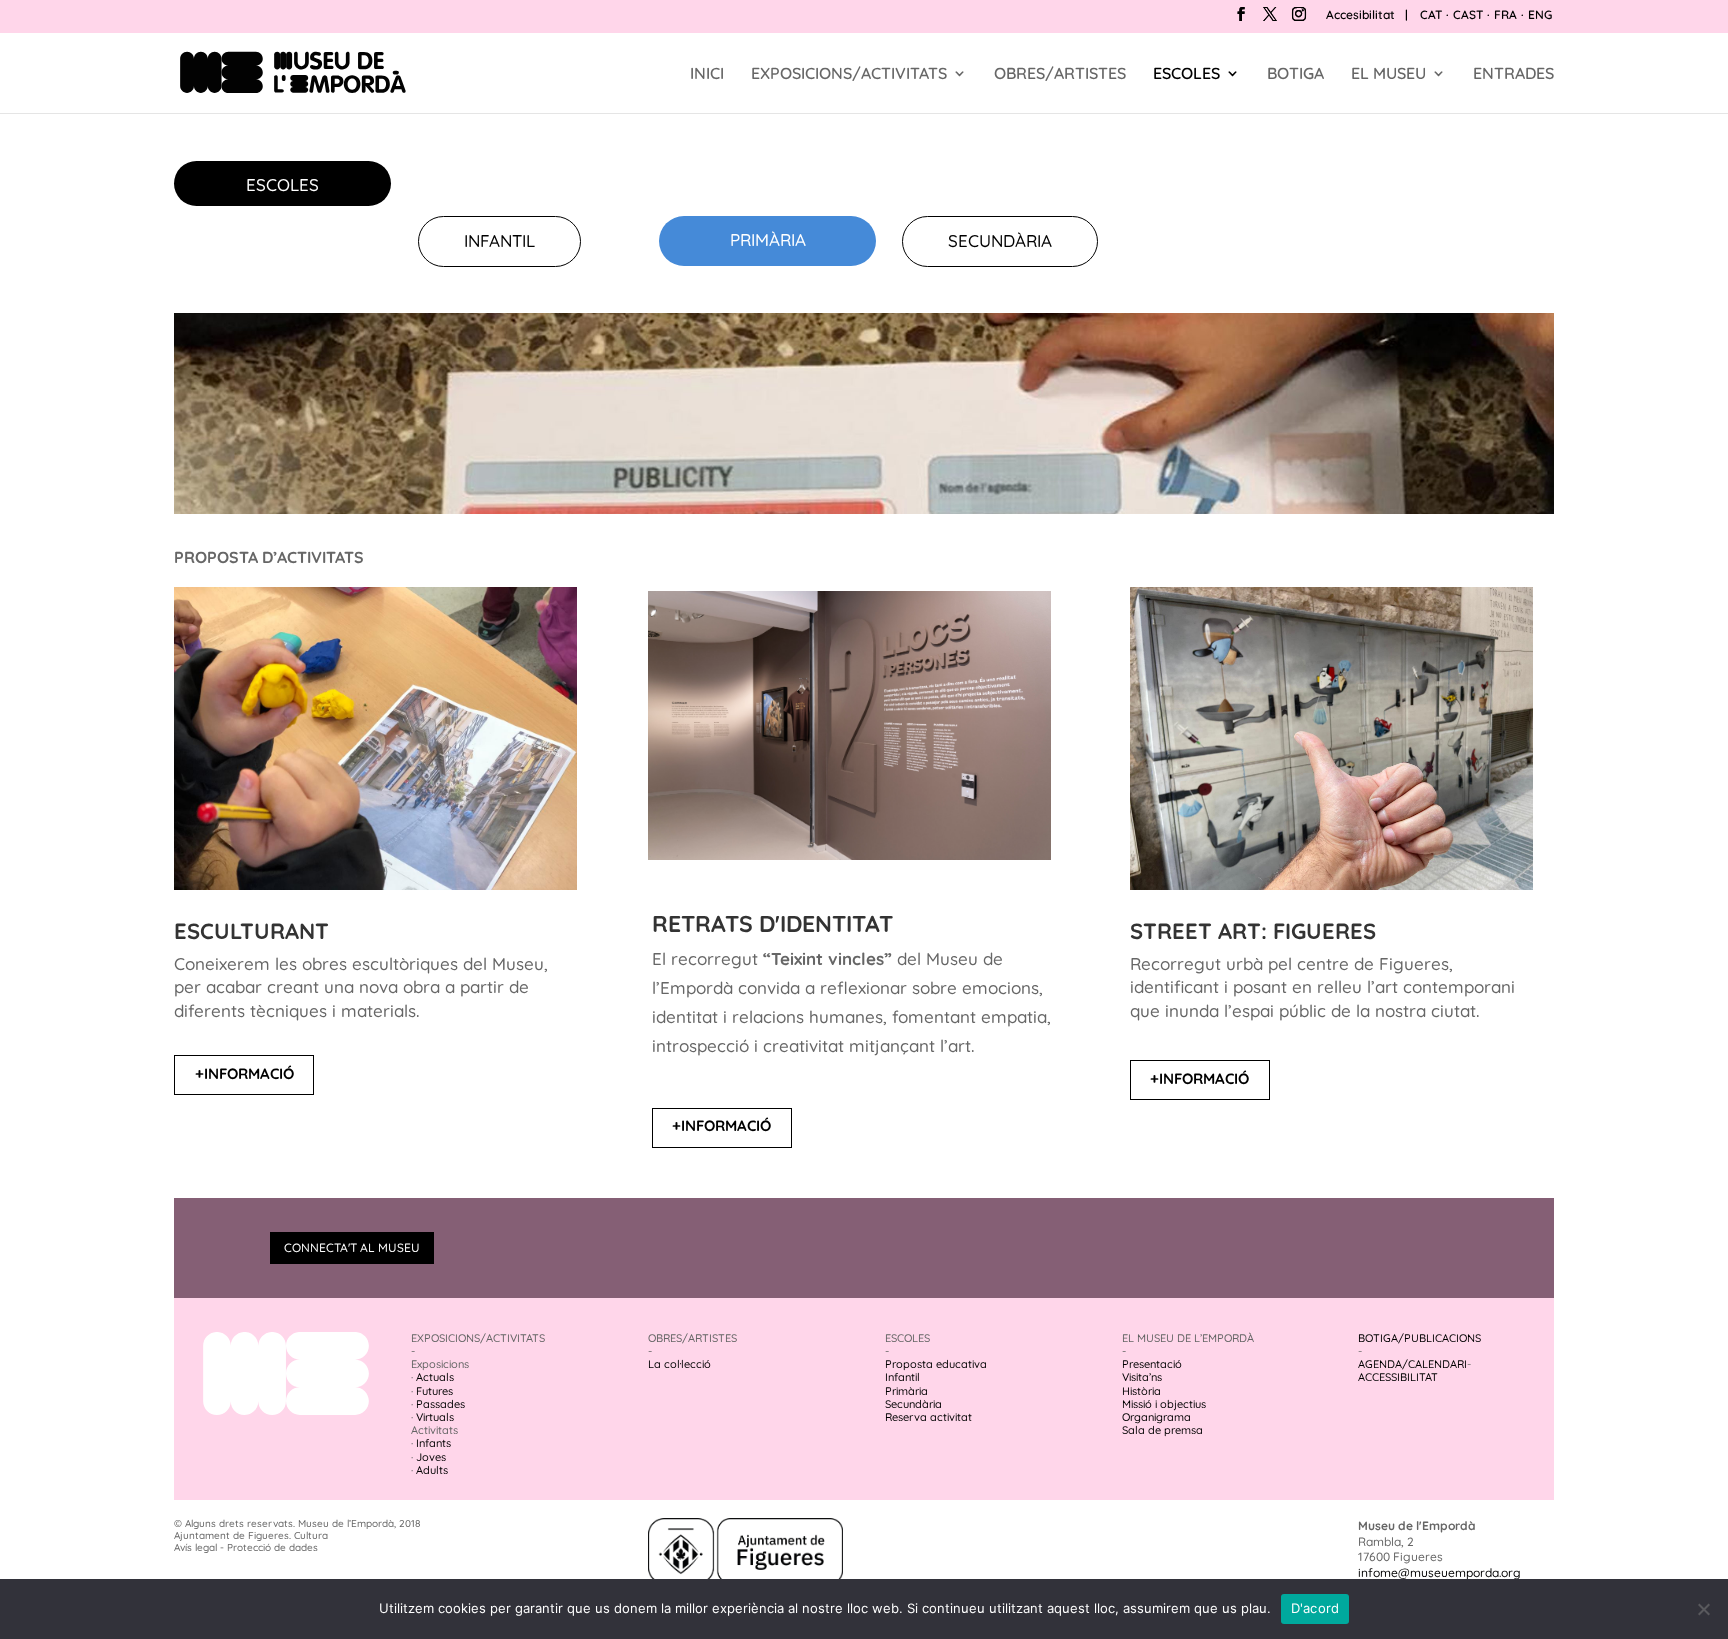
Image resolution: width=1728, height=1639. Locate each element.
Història (1141, 1391)
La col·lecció (679, 1364)
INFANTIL (499, 240)
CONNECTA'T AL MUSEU (352, 1247)
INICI (707, 74)
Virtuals (435, 1417)
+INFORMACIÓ (244, 1073)
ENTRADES (1513, 74)
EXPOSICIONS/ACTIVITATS (849, 74)
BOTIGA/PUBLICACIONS (1419, 1338)
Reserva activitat (928, 1417)
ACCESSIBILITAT (1398, 1377)
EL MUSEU (1388, 74)
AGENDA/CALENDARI (1412, 1364)
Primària (906, 1391)
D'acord (1315, 1608)
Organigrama (1156, 1417)
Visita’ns (1142, 1377)
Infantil (902, 1377)
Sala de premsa (1162, 1430)
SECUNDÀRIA (1000, 240)
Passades (440, 1404)
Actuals (435, 1377)
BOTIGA (1295, 74)
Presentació (1152, 1364)
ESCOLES (1186, 74)
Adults (432, 1470)
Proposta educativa (936, 1364)
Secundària (913, 1404)
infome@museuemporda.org (1439, 1572)
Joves (431, 1457)
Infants (433, 1443)
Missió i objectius (1164, 1404)
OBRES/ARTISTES (1060, 74)
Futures (434, 1391)
